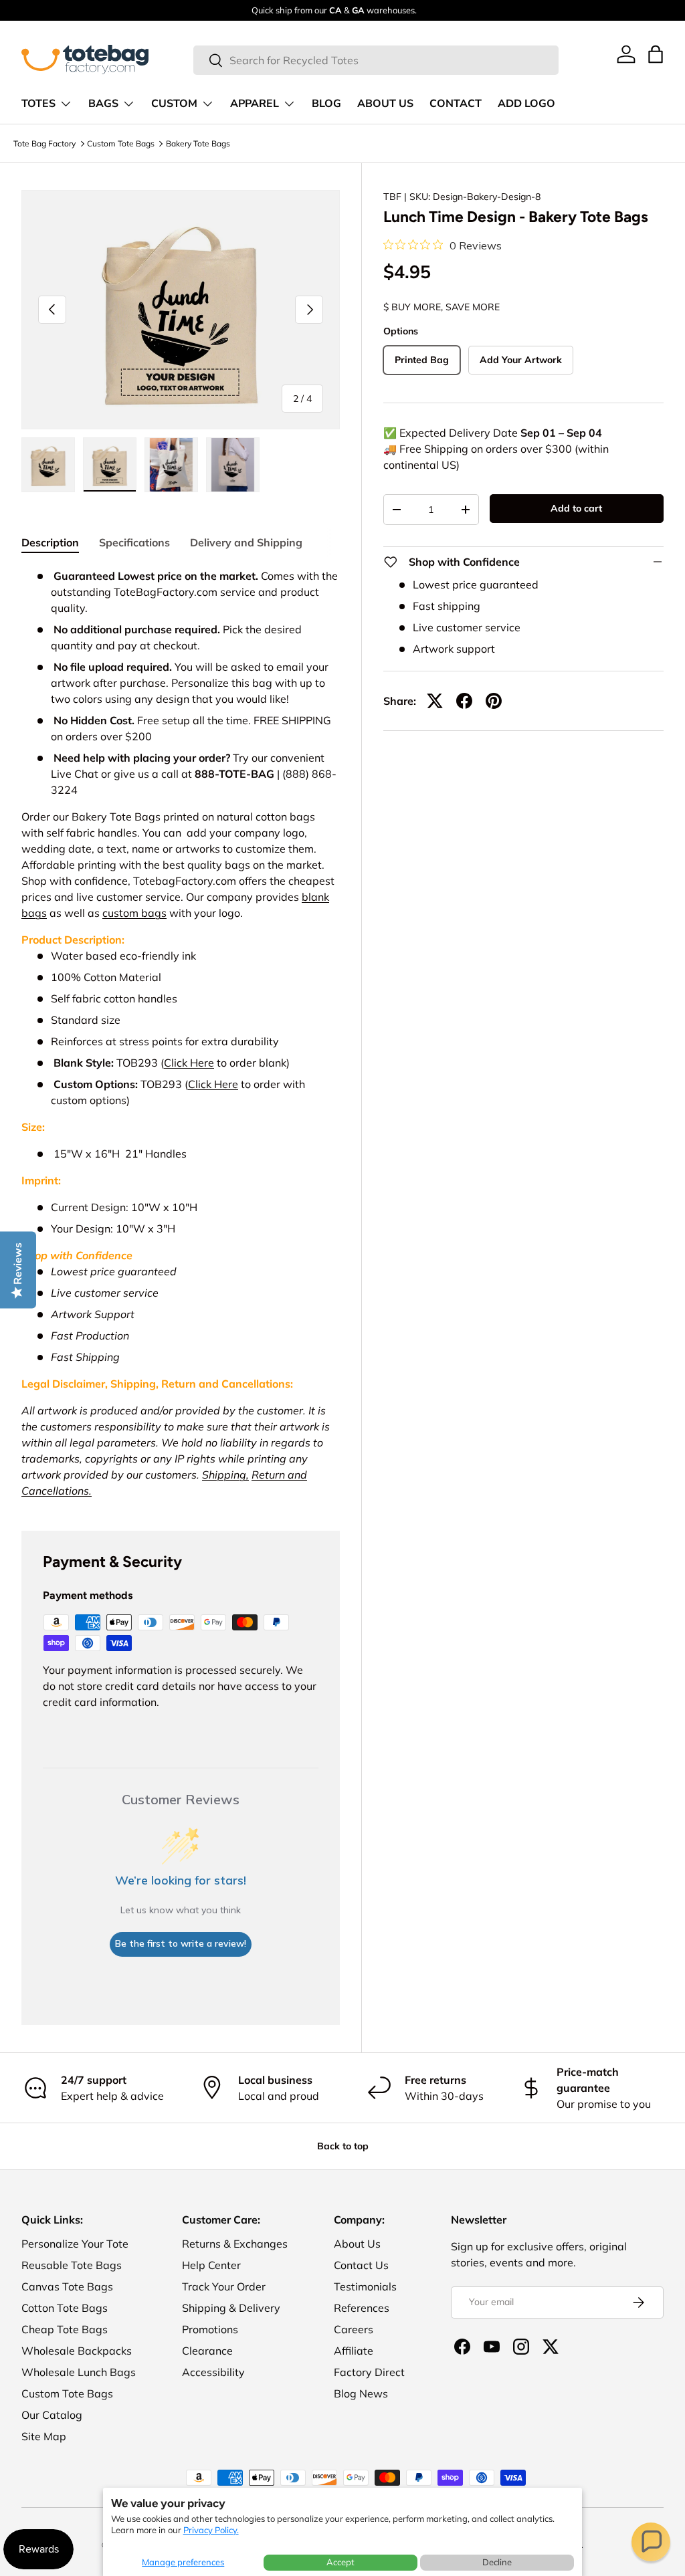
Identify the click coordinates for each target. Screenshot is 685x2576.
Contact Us (361, 2265)
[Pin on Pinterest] (494, 701)
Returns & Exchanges (235, 2244)
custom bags (134, 913)
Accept (340, 2562)
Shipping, (225, 1475)
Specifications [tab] (134, 542)
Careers (354, 2329)
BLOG (326, 104)
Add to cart (576, 508)
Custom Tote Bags (121, 143)
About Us (357, 2244)
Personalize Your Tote (75, 2244)
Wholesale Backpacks (77, 2351)
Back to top (343, 2146)
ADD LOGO (526, 104)
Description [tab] (50, 542)
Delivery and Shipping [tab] (246, 542)
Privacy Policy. (211, 2530)
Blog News (361, 2393)
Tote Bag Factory (44, 143)
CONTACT (456, 104)
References (362, 2308)
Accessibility (213, 2372)
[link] (626, 54)
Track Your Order (224, 2286)
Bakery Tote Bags (198, 143)
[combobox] (376, 60)
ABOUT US (385, 104)
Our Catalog (52, 2415)
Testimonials (365, 2286)
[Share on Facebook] (464, 701)
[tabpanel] (181, 1033)
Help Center (211, 2265)
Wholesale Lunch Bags (79, 2372)
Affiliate (354, 2351)
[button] (651, 2542)
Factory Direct (369, 2372)
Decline (497, 2562)
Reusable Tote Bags (72, 2265)
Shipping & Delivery (231, 2308)
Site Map (44, 2436)
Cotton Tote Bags (65, 2308)
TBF (392, 197)
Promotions (210, 2329)
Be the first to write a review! (181, 1943)
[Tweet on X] (435, 701)
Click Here (189, 1063)
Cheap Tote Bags (65, 2329)
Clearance (207, 2351)
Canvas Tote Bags (67, 2286)
